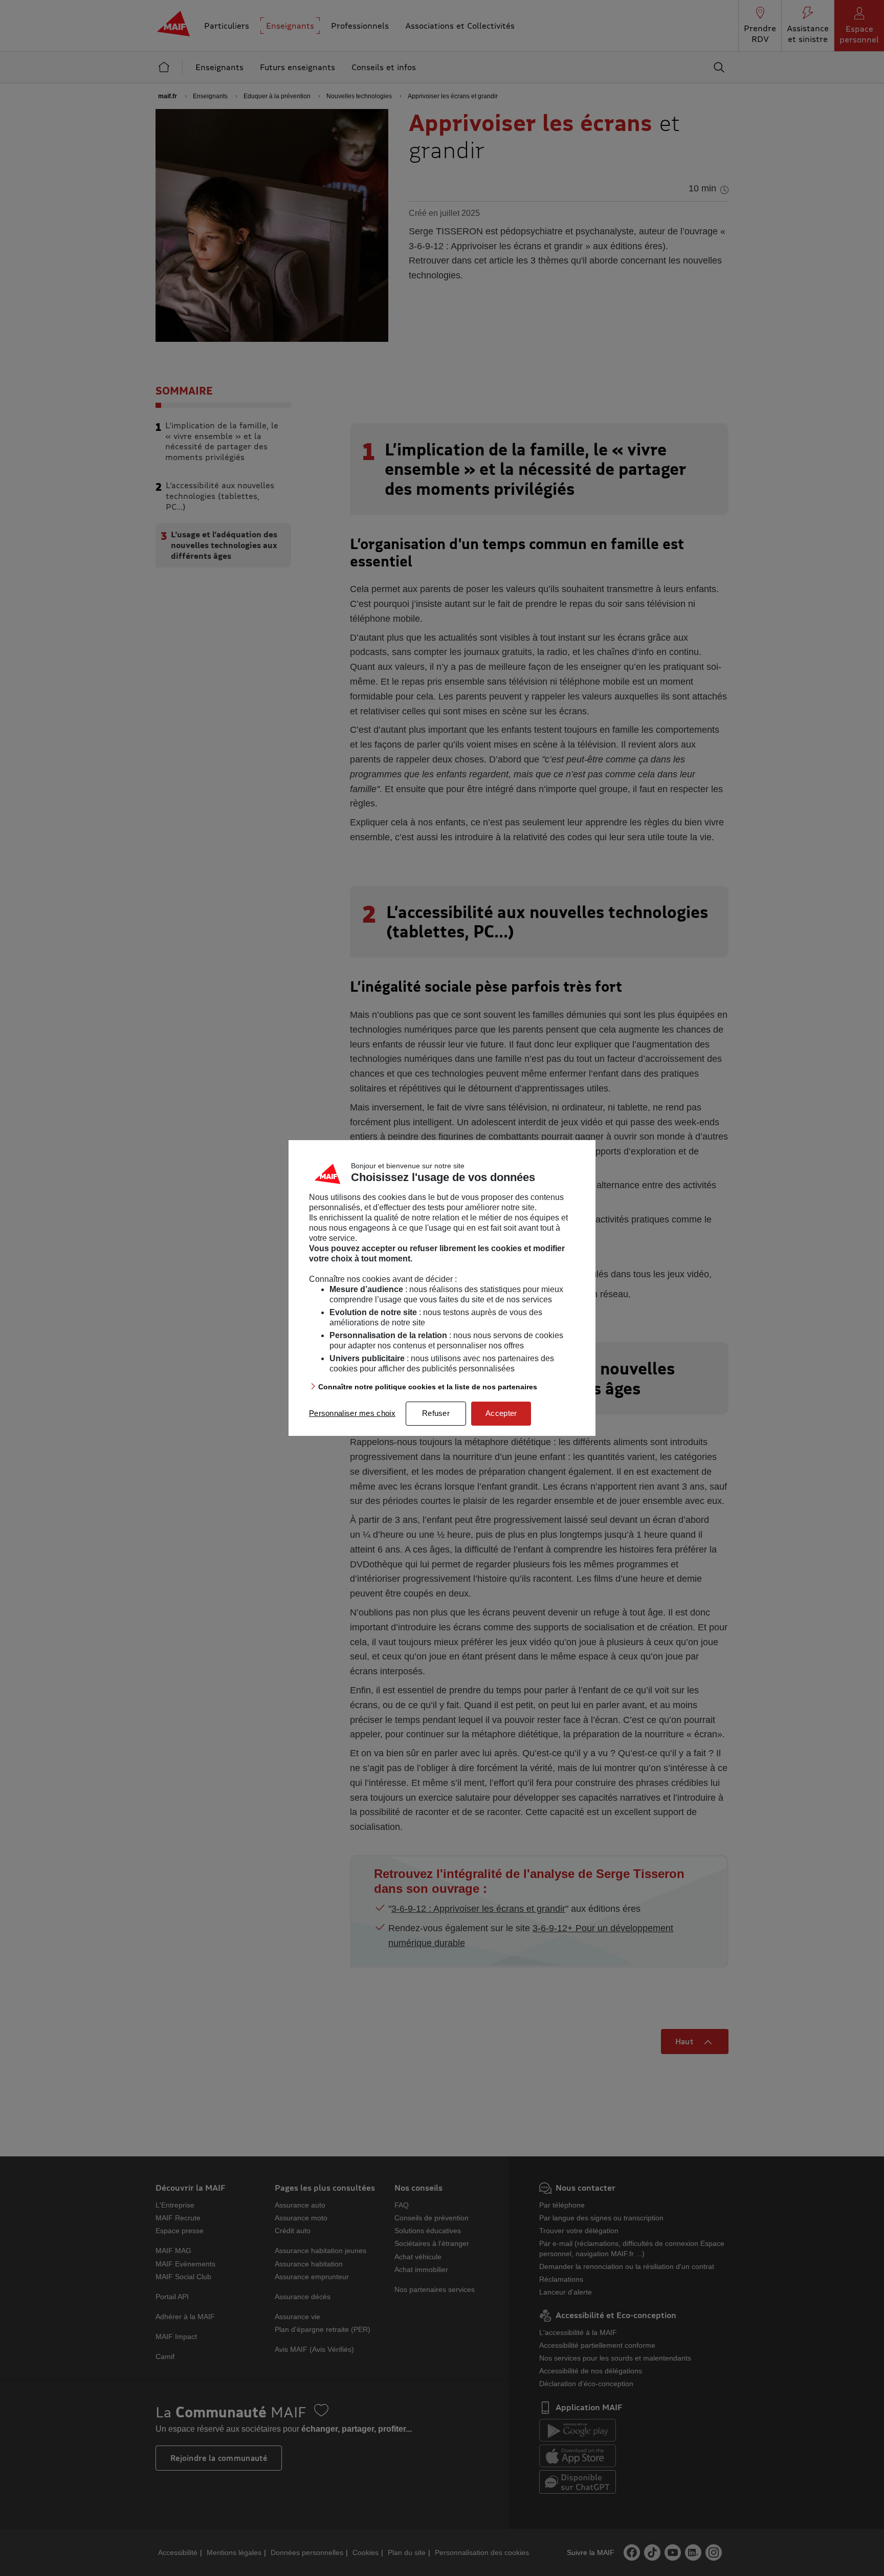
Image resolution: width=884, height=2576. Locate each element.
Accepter (501, 1413)
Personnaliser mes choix (352, 1413)
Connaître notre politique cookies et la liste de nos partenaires (428, 1387)
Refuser (436, 1413)
